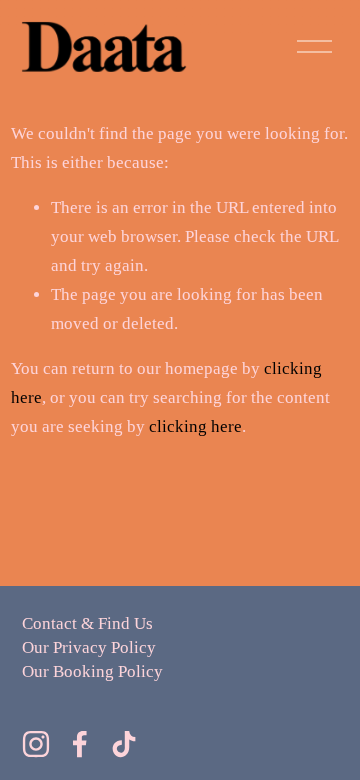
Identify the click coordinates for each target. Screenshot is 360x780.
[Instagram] (36, 744)
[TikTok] (124, 744)
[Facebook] (80, 744)
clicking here (195, 426)
